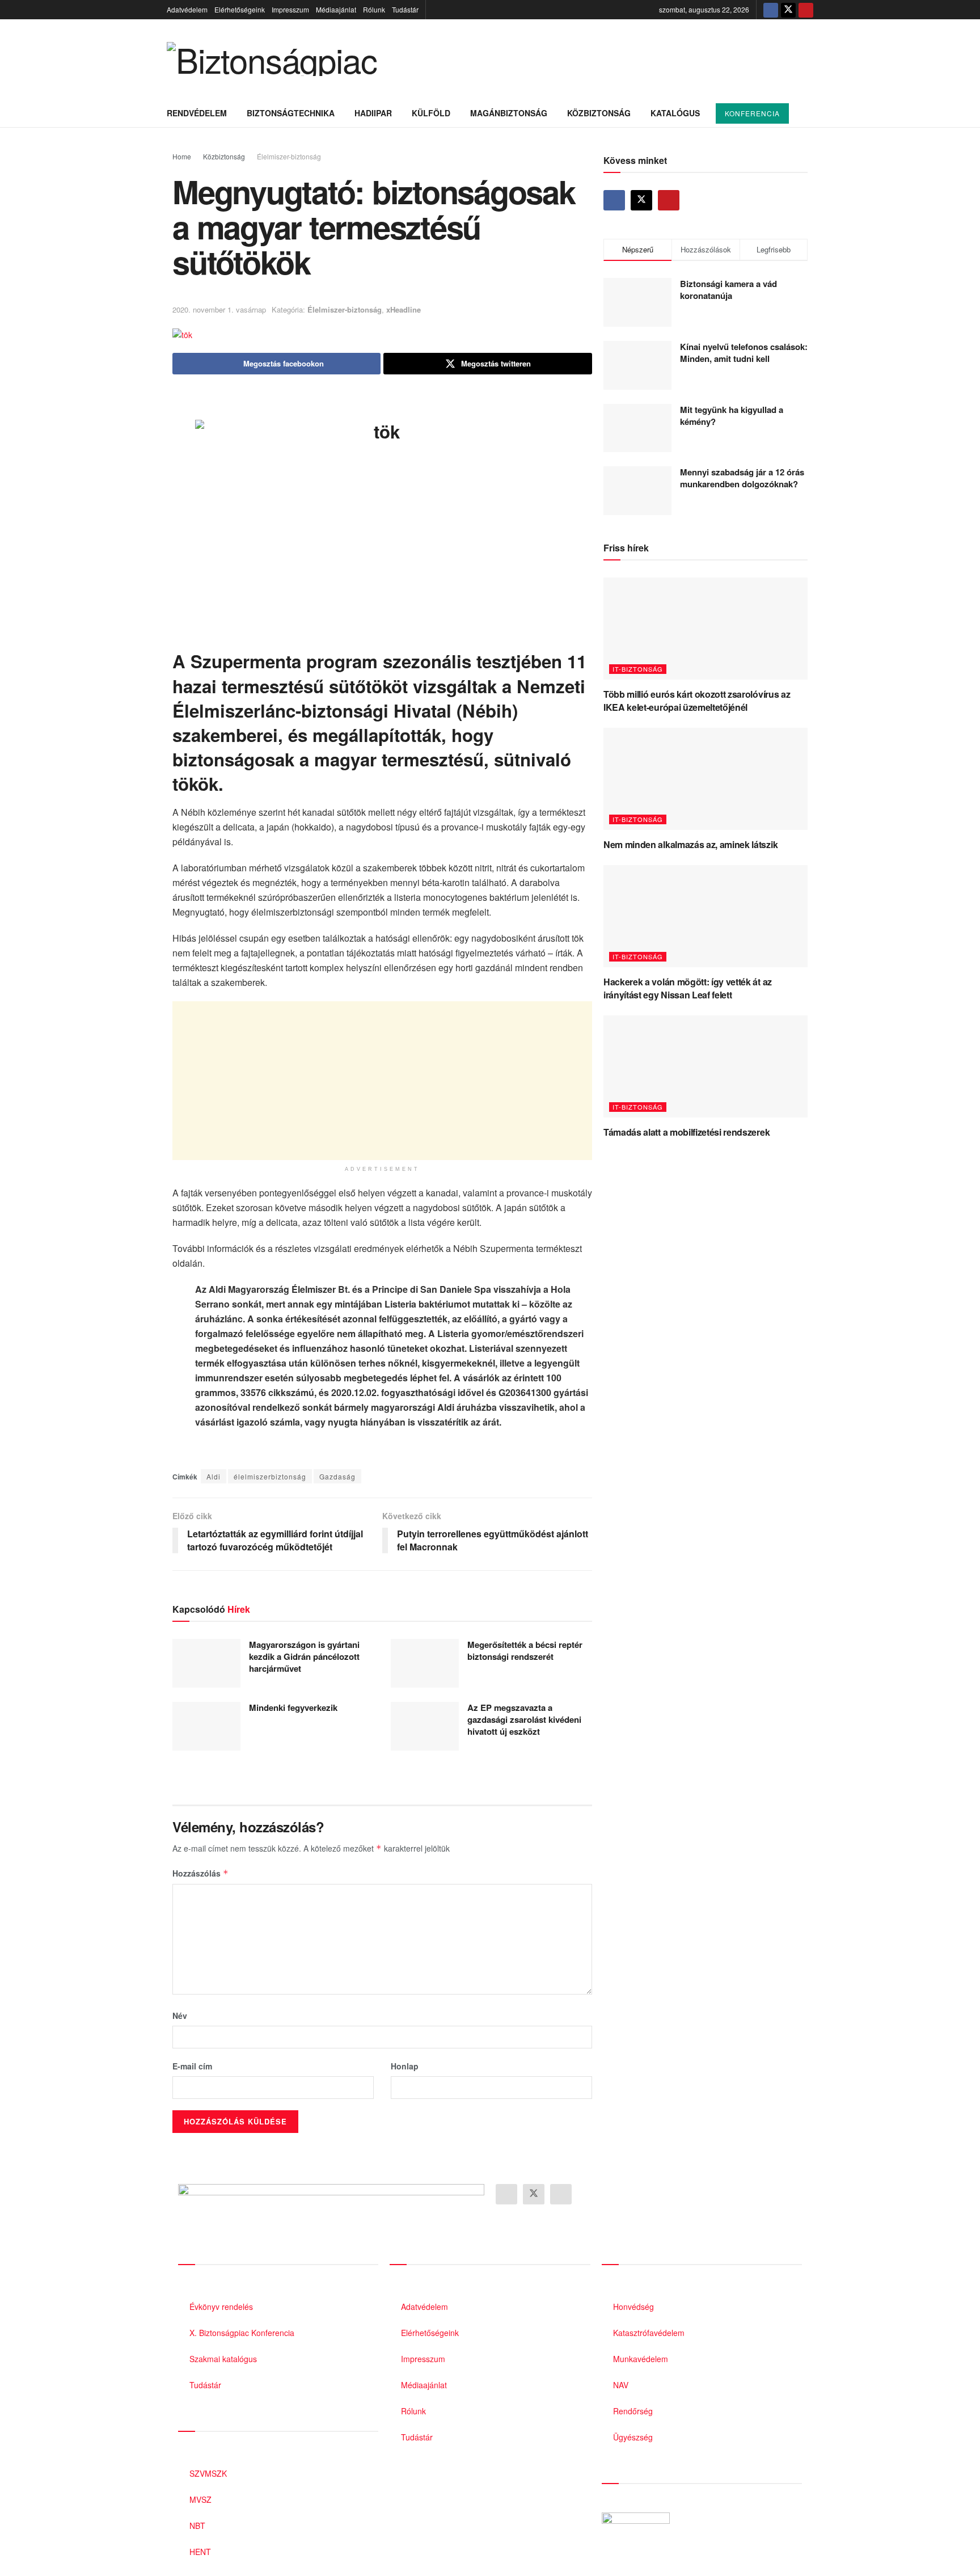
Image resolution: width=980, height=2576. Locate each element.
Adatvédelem (187, 9)
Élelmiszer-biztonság (289, 156)
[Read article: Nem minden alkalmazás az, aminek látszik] (706, 779)
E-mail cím (192, 2066)
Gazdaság (337, 1476)
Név (180, 2016)
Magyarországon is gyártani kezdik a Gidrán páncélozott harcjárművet (304, 1656)
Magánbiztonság (509, 113)
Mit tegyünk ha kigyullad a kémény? (732, 416)
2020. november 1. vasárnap (219, 309)
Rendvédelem (197, 113)
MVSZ (200, 2499)
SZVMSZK (208, 2473)
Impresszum (290, 9)
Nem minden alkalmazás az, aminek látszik (690, 844)
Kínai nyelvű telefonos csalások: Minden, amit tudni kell (744, 353)
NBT (197, 2526)
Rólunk (374, 9)
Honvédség (633, 2307)
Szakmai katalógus (223, 2359)
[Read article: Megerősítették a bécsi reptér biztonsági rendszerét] (425, 1663)
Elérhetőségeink (240, 9)
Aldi (214, 1476)
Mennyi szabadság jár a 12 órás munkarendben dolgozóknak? (742, 478)
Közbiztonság (599, 113)
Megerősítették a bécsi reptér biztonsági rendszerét (525, 1650)
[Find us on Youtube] (806, 10)
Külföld (431, 113)
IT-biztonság (638, 669)
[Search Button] (809, 113)
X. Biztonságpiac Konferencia (242, 2333)
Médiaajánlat (336, 9)
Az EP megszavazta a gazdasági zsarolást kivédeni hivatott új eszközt (524, 1719)
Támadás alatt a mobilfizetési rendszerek (687, 1132)
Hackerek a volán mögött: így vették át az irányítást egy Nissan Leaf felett (688, 988)
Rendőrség (633, 2411)
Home (182, 156)
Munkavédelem (641, 2359)
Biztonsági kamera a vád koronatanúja (728, 290)
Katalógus (675, 113)
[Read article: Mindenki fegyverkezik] (206, 1726)
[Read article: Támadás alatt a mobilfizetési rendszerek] (706, 1066)
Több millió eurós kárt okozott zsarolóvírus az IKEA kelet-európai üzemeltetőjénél (697, 700)
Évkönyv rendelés (221, 2307)
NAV (621, 2385)
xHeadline (404, 309)
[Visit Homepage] (272, 59)
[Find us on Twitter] (788, 10)
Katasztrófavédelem (649, 2333)
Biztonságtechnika (291, 113)
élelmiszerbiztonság (270, 1476)
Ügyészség (633, 2437)
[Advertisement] (382, 1081)
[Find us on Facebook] (771, 10)
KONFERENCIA (752, 113)
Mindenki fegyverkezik (293, 1708)
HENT (200, 2552)
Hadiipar (373, 113)
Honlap (405, 2066)
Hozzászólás (200, 1873)
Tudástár (405, 9)
